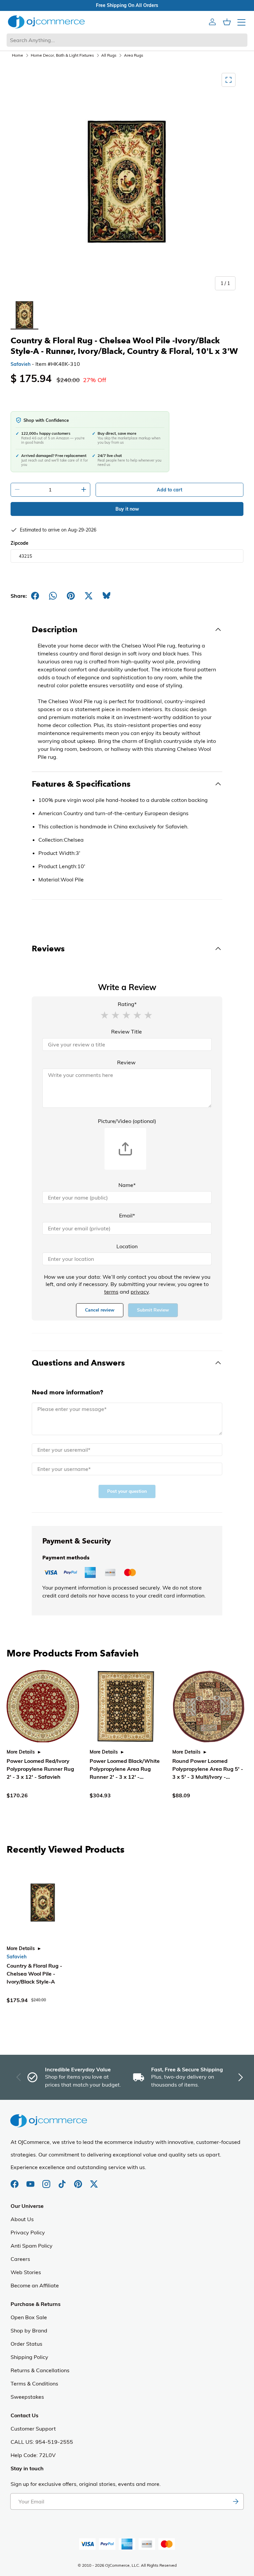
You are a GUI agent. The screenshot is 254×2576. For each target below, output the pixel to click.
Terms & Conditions (34, 2383)
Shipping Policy (29, 2357)
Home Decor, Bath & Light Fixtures (62, 55)
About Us (22, 2219)
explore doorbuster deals (127, 5)
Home (18, 55)
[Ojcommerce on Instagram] (47, 2181)
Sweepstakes (27, 2397)
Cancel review (100, 1310)
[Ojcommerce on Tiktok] (63, 2181)
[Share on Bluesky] (106, 596)
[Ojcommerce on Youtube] (31, 2181)
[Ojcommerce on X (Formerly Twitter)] (94, 2181)
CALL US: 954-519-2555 (42, 2442)
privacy (140, 1292)
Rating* (127, 1004)
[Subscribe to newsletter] (235, 2501)
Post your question (127, 1491)
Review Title (127, 1032)
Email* (127, 1215)
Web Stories (26, 2272)
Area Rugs (134, 55)
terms (111, 1292)
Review (126, 1062)
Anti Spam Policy (32, 2246)
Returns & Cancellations (40, 2370)
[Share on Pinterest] (71, 596)
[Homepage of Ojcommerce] (46, 22)
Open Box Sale (29, 2317)
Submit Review (153, 1310)
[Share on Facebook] (35, 596)
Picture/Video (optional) (127, 1121)
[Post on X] (89, 596)
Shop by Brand (29, 2330)
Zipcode (20, 543)
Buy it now (127, 509)
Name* (127, 1185)
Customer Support (33, 2429)
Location (127, 1246)
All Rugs (109, 55)
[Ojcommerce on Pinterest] (79, 2181)
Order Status (26, 2344)
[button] (105, 1015)
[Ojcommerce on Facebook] (15, 2181)
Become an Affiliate (35, 2285)
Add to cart (169, 490)
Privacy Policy (28, 2232)
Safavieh (21, 364)
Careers (20, 2259)
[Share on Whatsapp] (53, 596)
